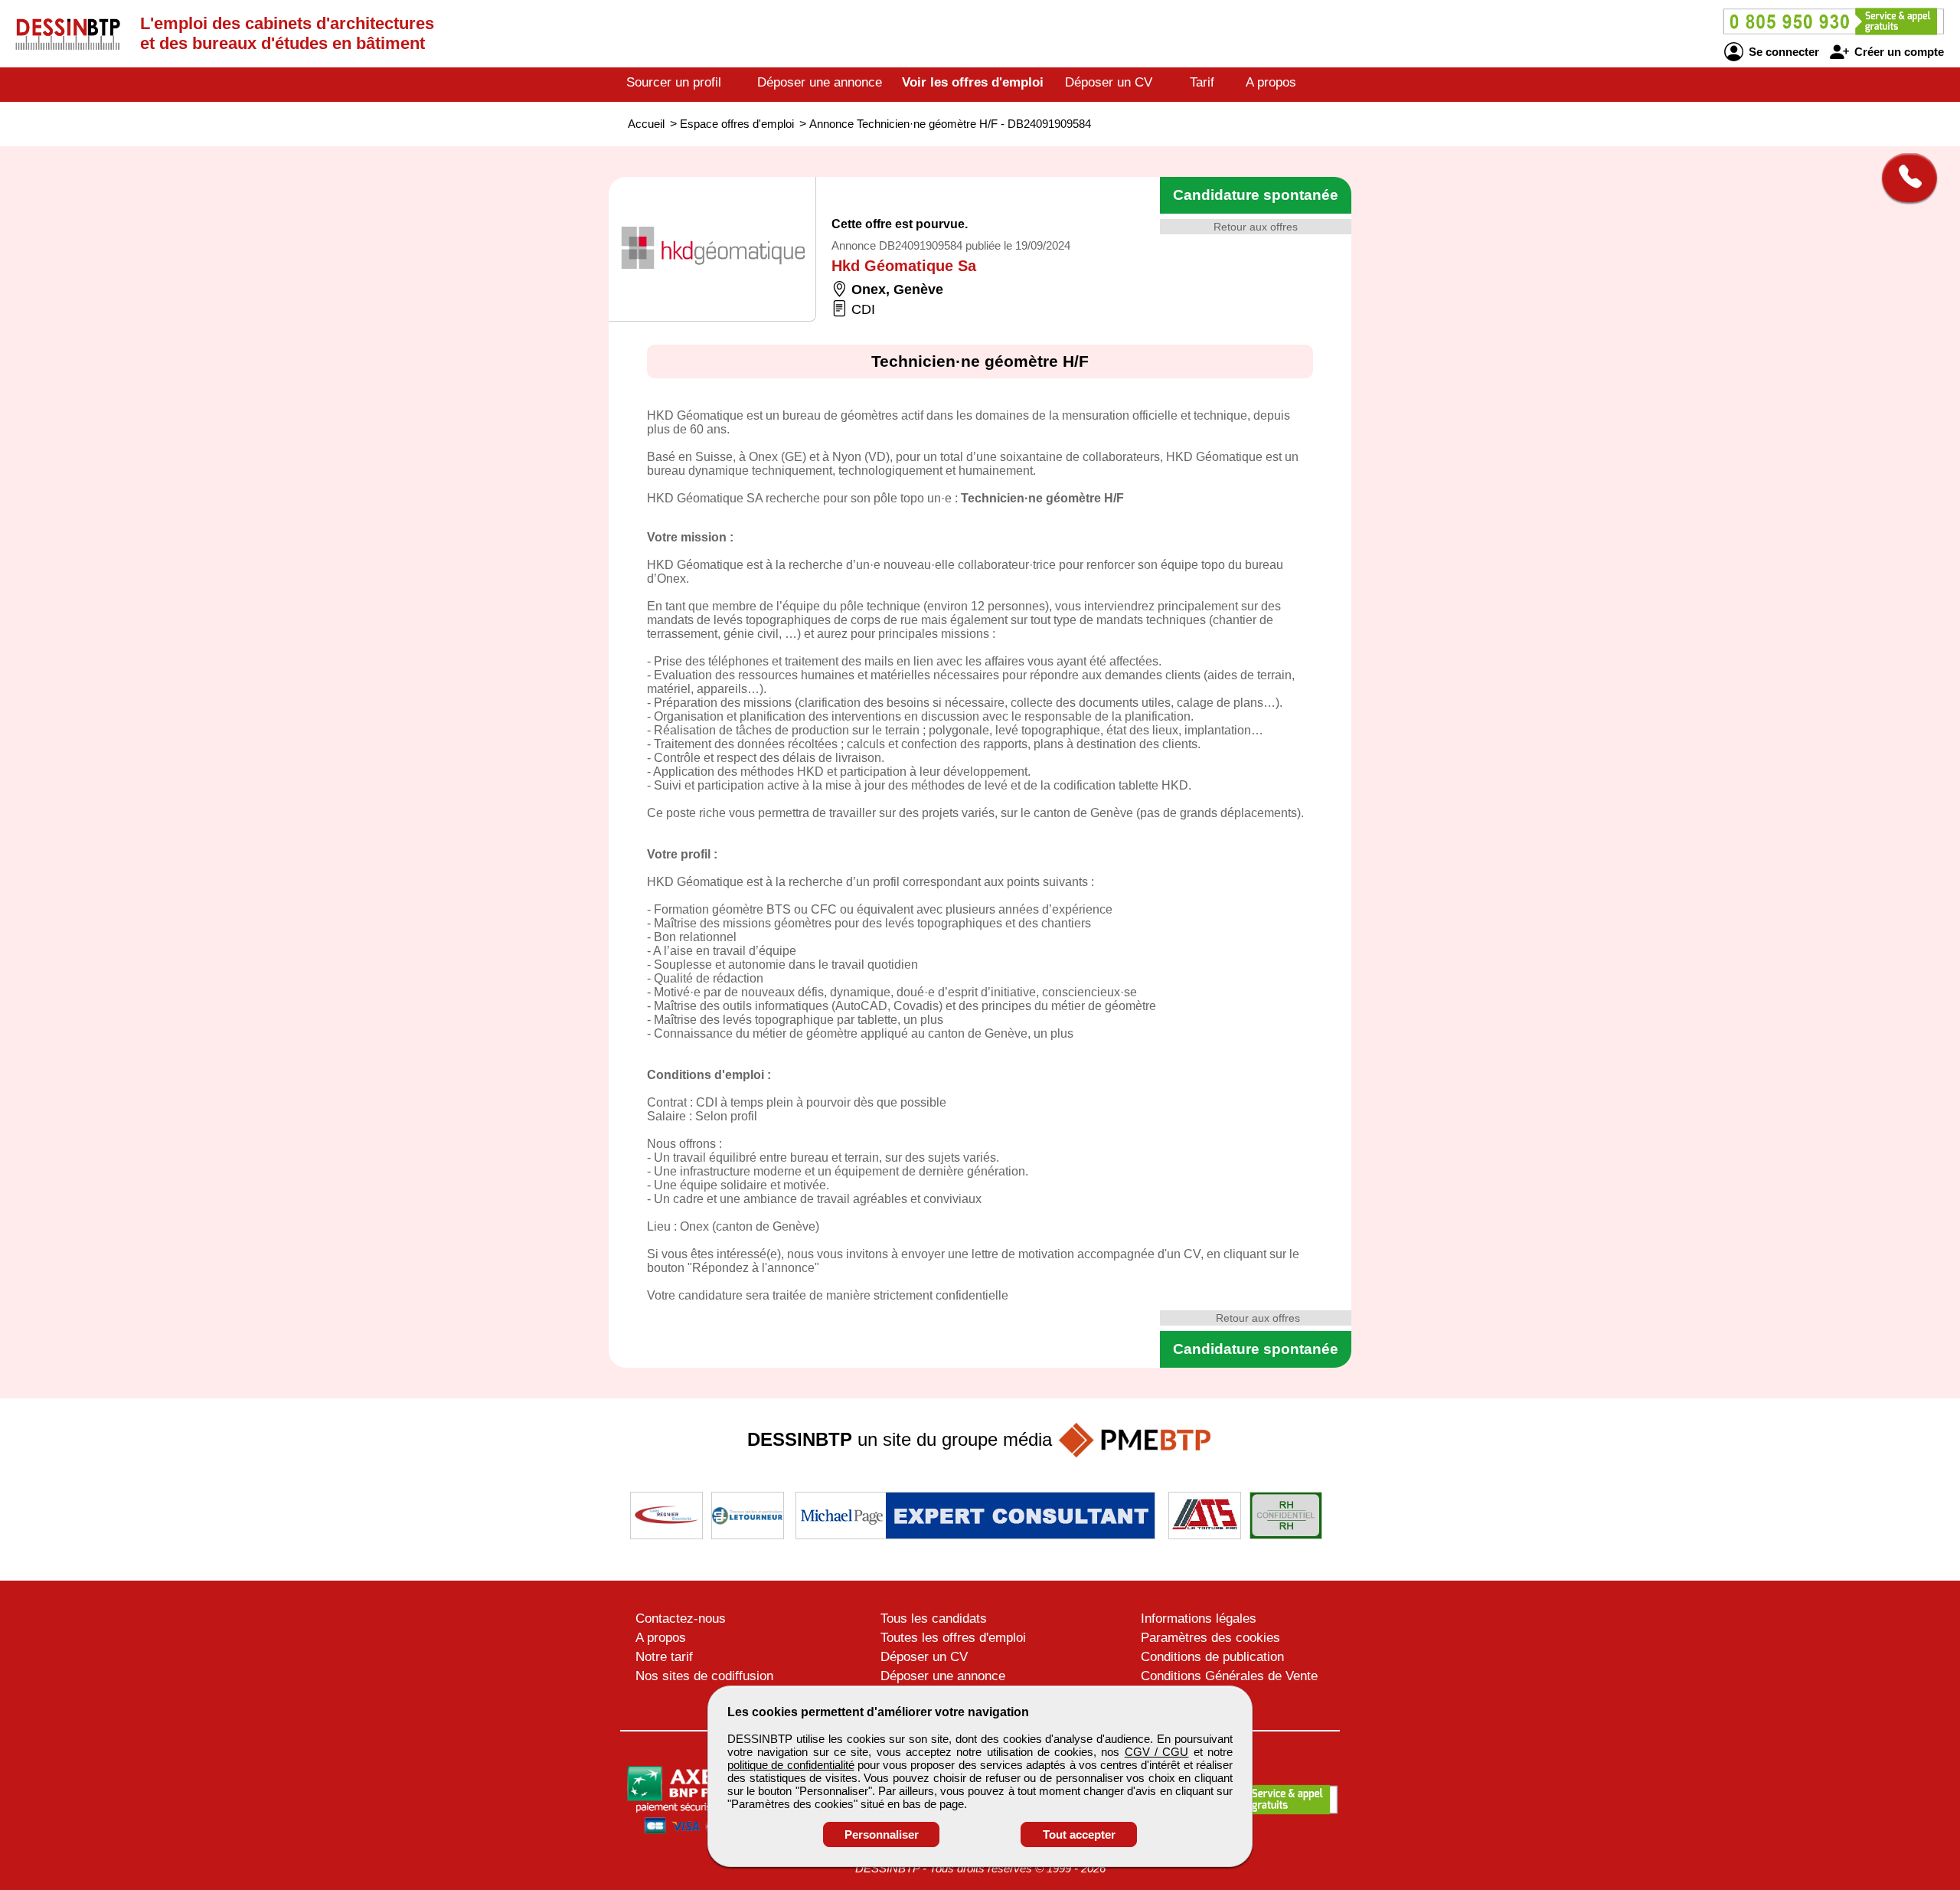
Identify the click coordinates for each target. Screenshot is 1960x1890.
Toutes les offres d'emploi (953, 1638)
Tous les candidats (934, 1619)
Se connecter (1782, 52)
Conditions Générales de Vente (1229, 1676)
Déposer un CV (1109, 82)
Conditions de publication (1212, 1657)
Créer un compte (1898, 52)
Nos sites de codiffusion (704, 1676)
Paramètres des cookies (1210, 1638)
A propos (1271, 82)
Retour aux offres (1256, 227)
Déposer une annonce (820, 82)
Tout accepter (1079, 1834)
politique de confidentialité (791, 1765)
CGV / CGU (1157, 1752)
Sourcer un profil (674, 82)
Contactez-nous (681, 1619)
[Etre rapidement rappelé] (1904, 178)
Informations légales (1199, 1619)
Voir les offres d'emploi (973, 82)
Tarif (1202, 82)
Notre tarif (664, 1657)
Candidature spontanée (1256, 195)
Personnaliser (882, 1834)
